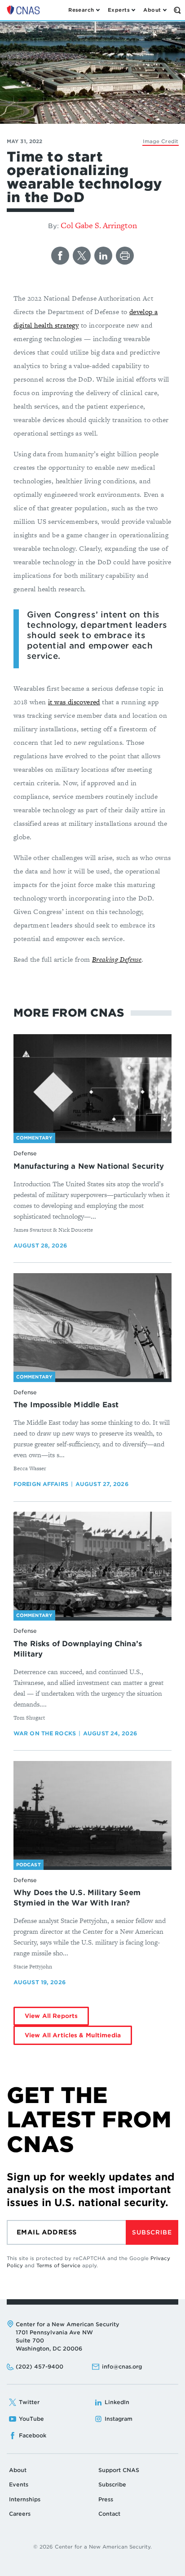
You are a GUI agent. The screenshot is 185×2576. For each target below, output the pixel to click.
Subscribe (152, 2232)
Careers (20, 2514)
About (18, 2470)
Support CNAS (119, 2470)
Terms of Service (58, 2265)
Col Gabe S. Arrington (99, 225)
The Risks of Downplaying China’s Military (78, 1649)
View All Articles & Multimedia (73, 2035)
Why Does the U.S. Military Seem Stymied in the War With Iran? (77, 1898)
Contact (109, 2514)
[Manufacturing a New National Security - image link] (92, 1087)
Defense (25, 1153)
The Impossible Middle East (66, 1405)
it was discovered (74, 702)
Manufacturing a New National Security (89, 1166)
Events (19, 2484)
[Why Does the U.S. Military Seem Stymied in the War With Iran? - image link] (92, 1814)
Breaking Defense (117, 959)
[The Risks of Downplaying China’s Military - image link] (92, 1565)
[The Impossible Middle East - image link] (92, 1326)
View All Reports (51, 2016)
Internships (25, 2499)
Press (106, 2499)
